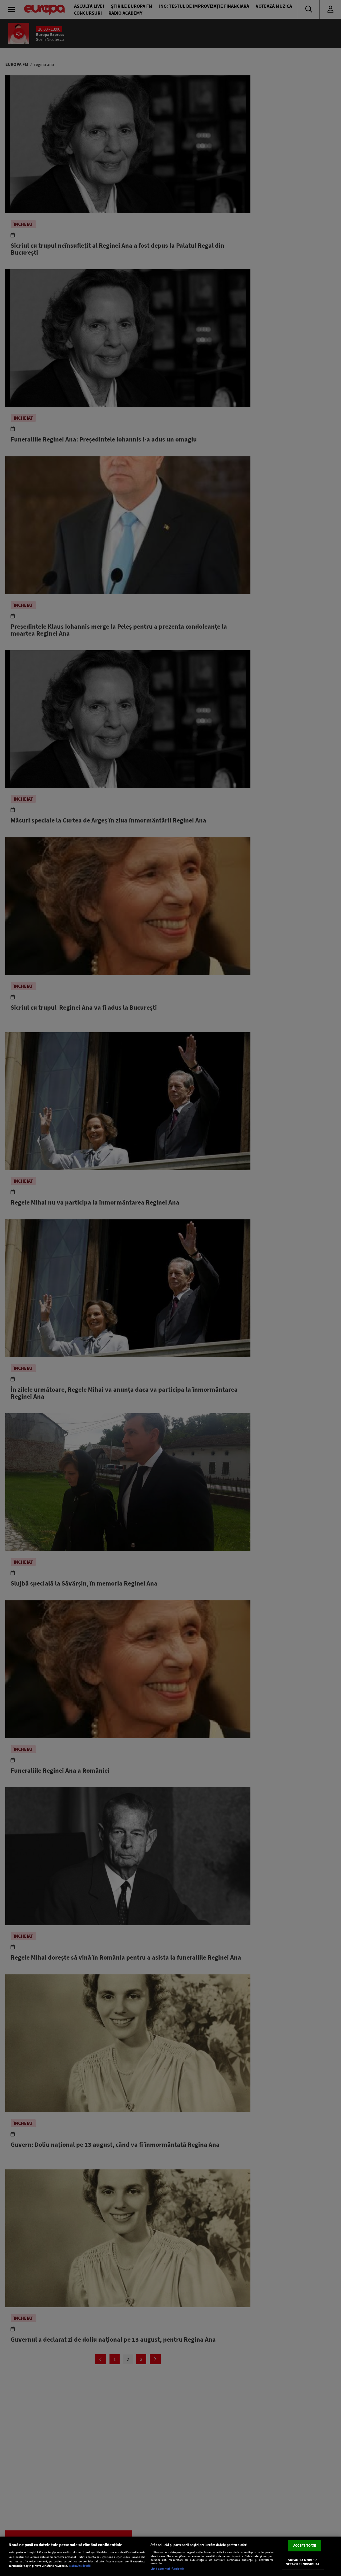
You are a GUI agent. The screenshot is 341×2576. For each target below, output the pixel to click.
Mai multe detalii (80, 2566)
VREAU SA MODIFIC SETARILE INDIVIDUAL (303, 2562)
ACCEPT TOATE (305, 2545)
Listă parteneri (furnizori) (167, 2569)
